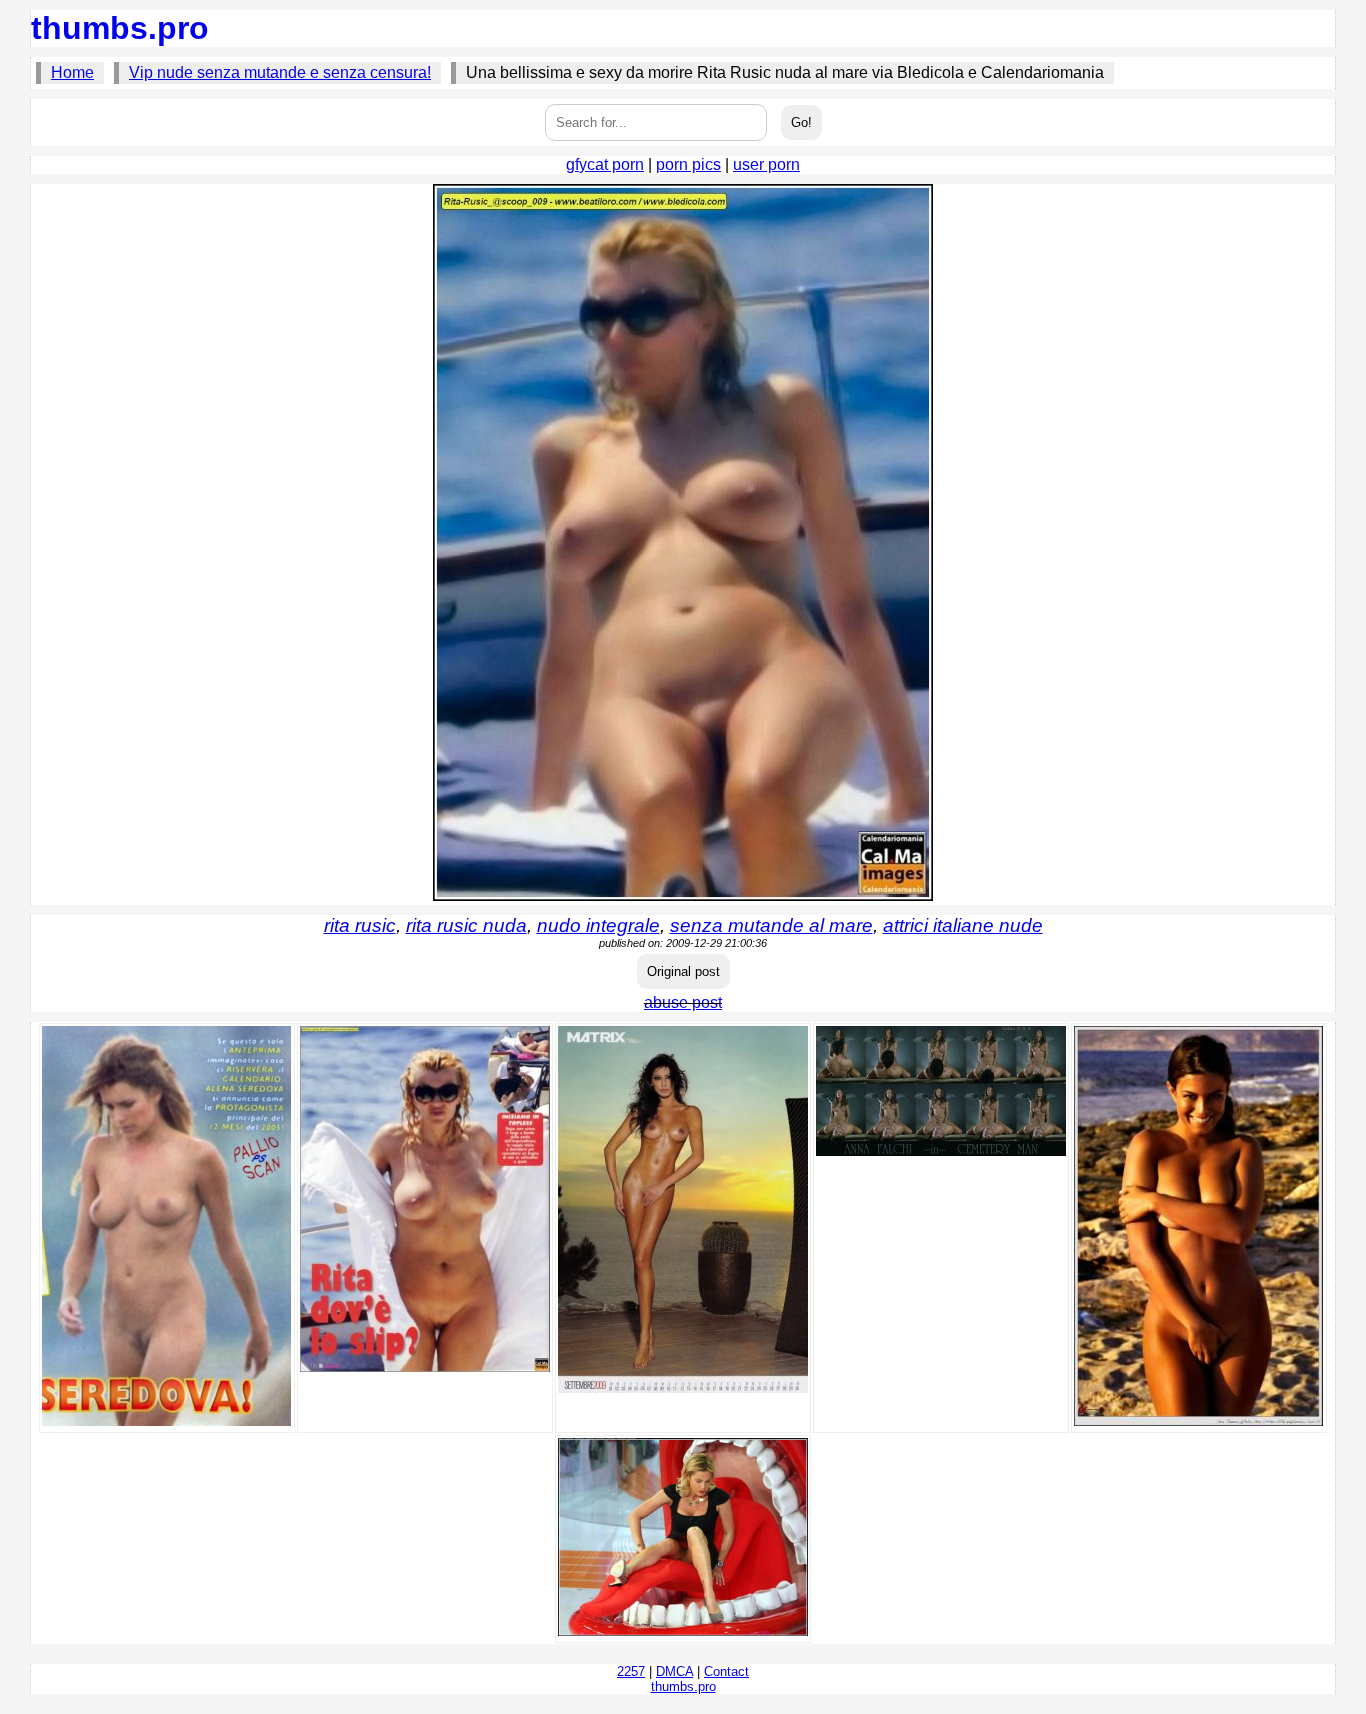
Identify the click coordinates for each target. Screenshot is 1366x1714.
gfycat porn (605, 164)
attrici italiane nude (963, 925)
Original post (683, 971)
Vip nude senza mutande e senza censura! (280, 72)
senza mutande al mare (771, 925)
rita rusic (360, 925)
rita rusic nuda (466, 925)
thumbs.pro (120, 28)
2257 (631, 1671)
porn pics (688, 164)
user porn (766, 164)
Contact (726, 1671)
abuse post (683, 1002)
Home (72, 72)
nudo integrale (598, 925)
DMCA (674, 1671)
